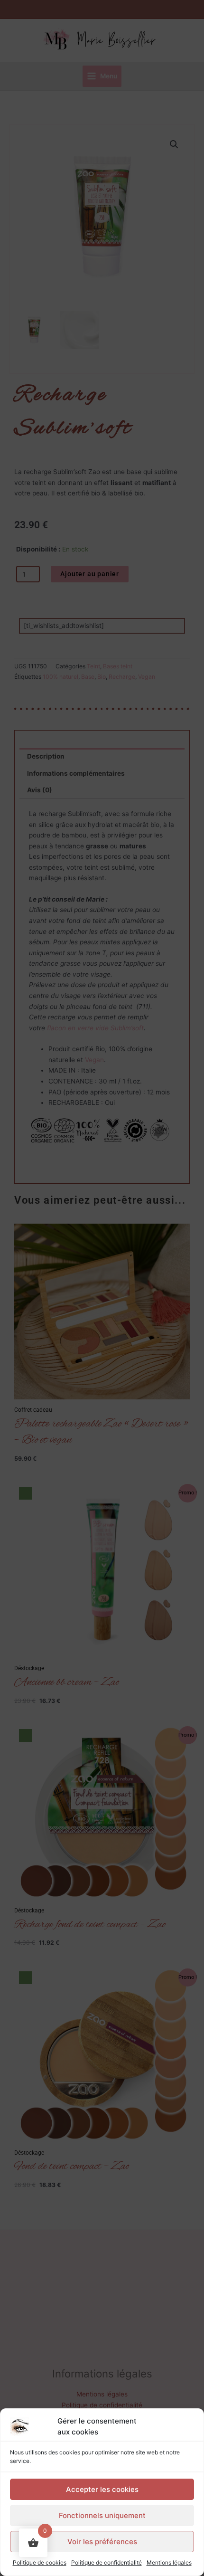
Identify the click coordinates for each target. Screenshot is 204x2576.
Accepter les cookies (102, 2489)
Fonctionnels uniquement (102, 2515)
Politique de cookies (40, 2562)
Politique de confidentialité (107, 2562)
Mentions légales (169, 2562)
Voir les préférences (102, 2542)
